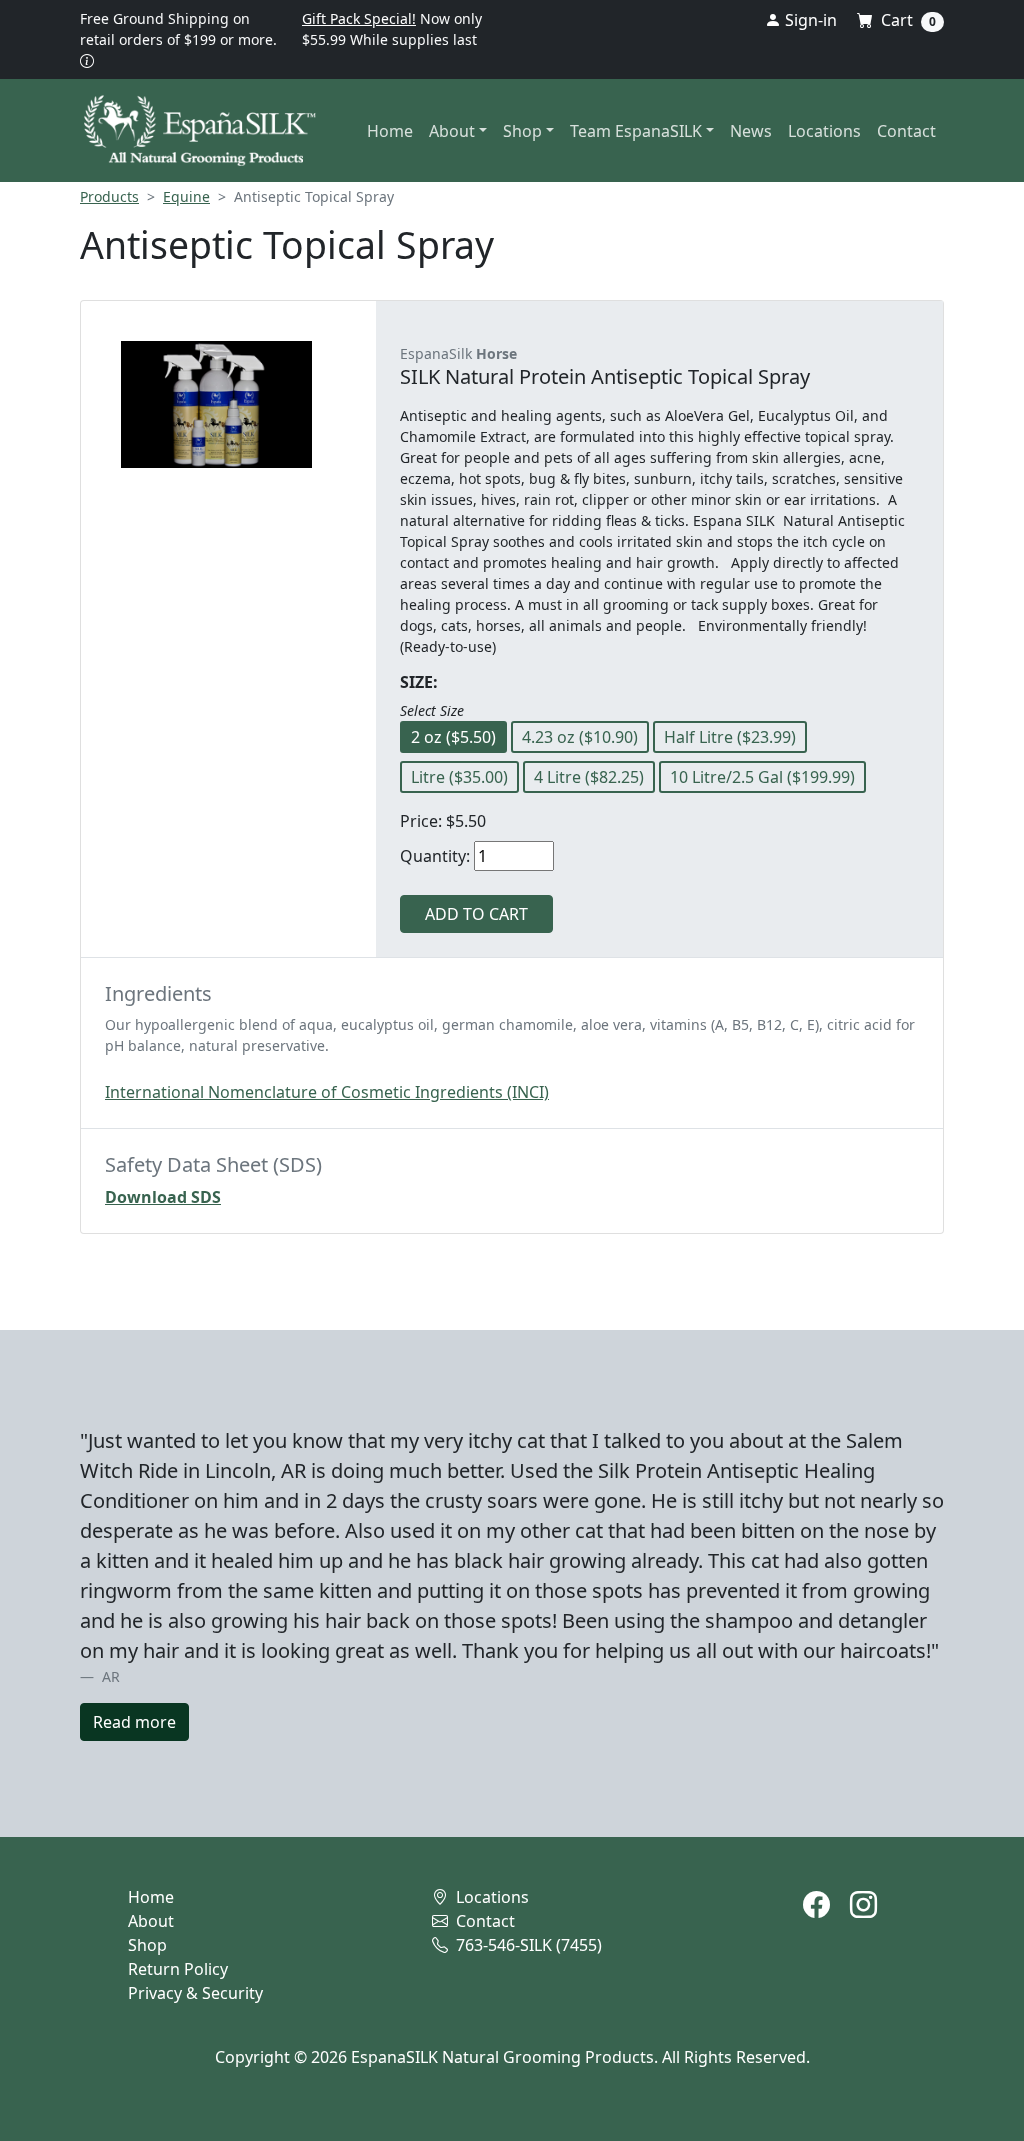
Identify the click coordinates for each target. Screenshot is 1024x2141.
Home (390, 131)
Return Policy (178, 1969)
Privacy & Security (195, 1993)
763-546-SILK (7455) (527, 1945)
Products (109, 196)
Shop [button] (522, 131)
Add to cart (476, 914)
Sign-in (809, 20)
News (751, 131)
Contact (906, 131)
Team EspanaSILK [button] (636, 131)
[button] (87, 60)
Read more (134, 1722)
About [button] (452, 131)
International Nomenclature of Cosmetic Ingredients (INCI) (327, 1092)
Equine (186, 196)
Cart (906, 20)
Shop (147, 1945)
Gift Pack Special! (359, 18)
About (151, 1921)
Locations (824, 131)
